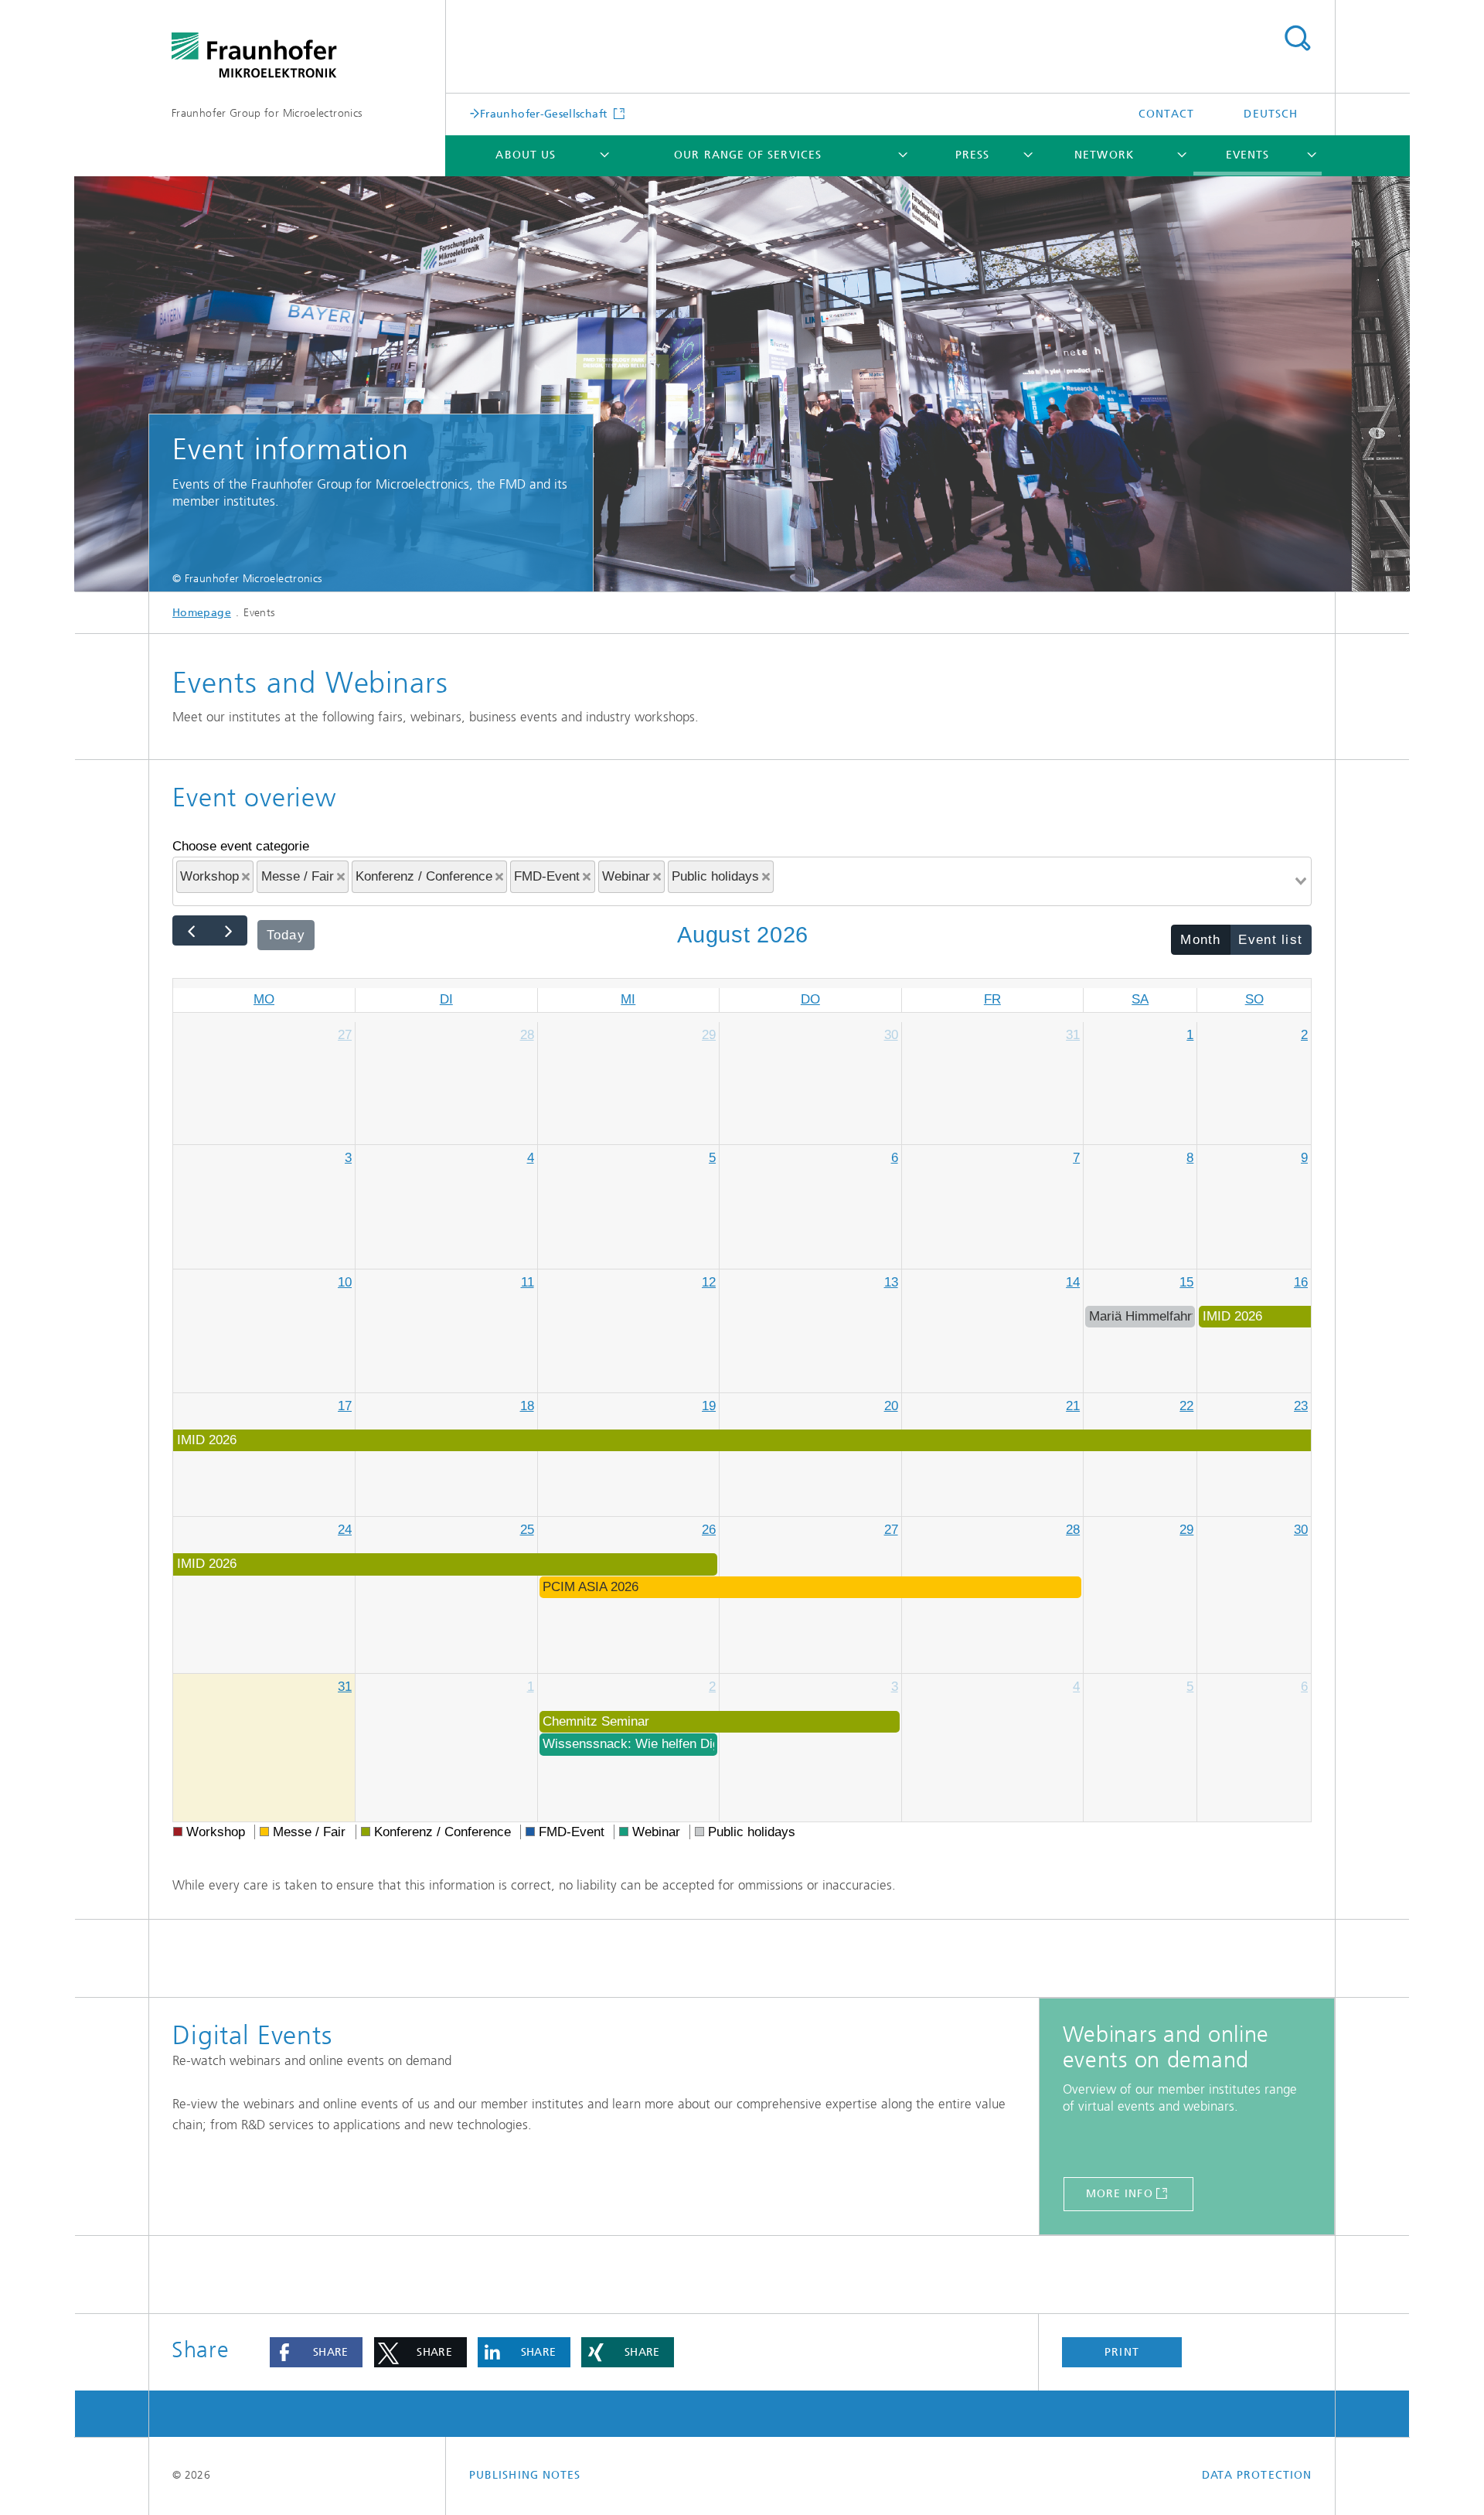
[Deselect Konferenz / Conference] (499, 877)
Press (972, 155)
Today (286, 935)
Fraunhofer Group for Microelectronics (267, 113)
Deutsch (1271, 114)
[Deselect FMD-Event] (587, 877)
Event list (1270, 940)
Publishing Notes (525, 2475)
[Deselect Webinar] (657, 877)
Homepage (202, 613)
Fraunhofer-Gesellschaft (545, 114)
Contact (1167, 114)
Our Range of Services (748, 155)
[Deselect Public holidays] (766, 877)
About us (526, 155)
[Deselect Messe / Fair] (341, 877)
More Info (1120, 2194)
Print (1122, 2352)
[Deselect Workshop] (246, 877)
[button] (316, 2353)
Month (1200, 940)
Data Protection (1257, 2475)
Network (1104, 155)
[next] (228, 931)
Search (1297, 39)
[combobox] (742, 881)
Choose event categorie (241, 846)
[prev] (191, 931)
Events (1247, 155)
